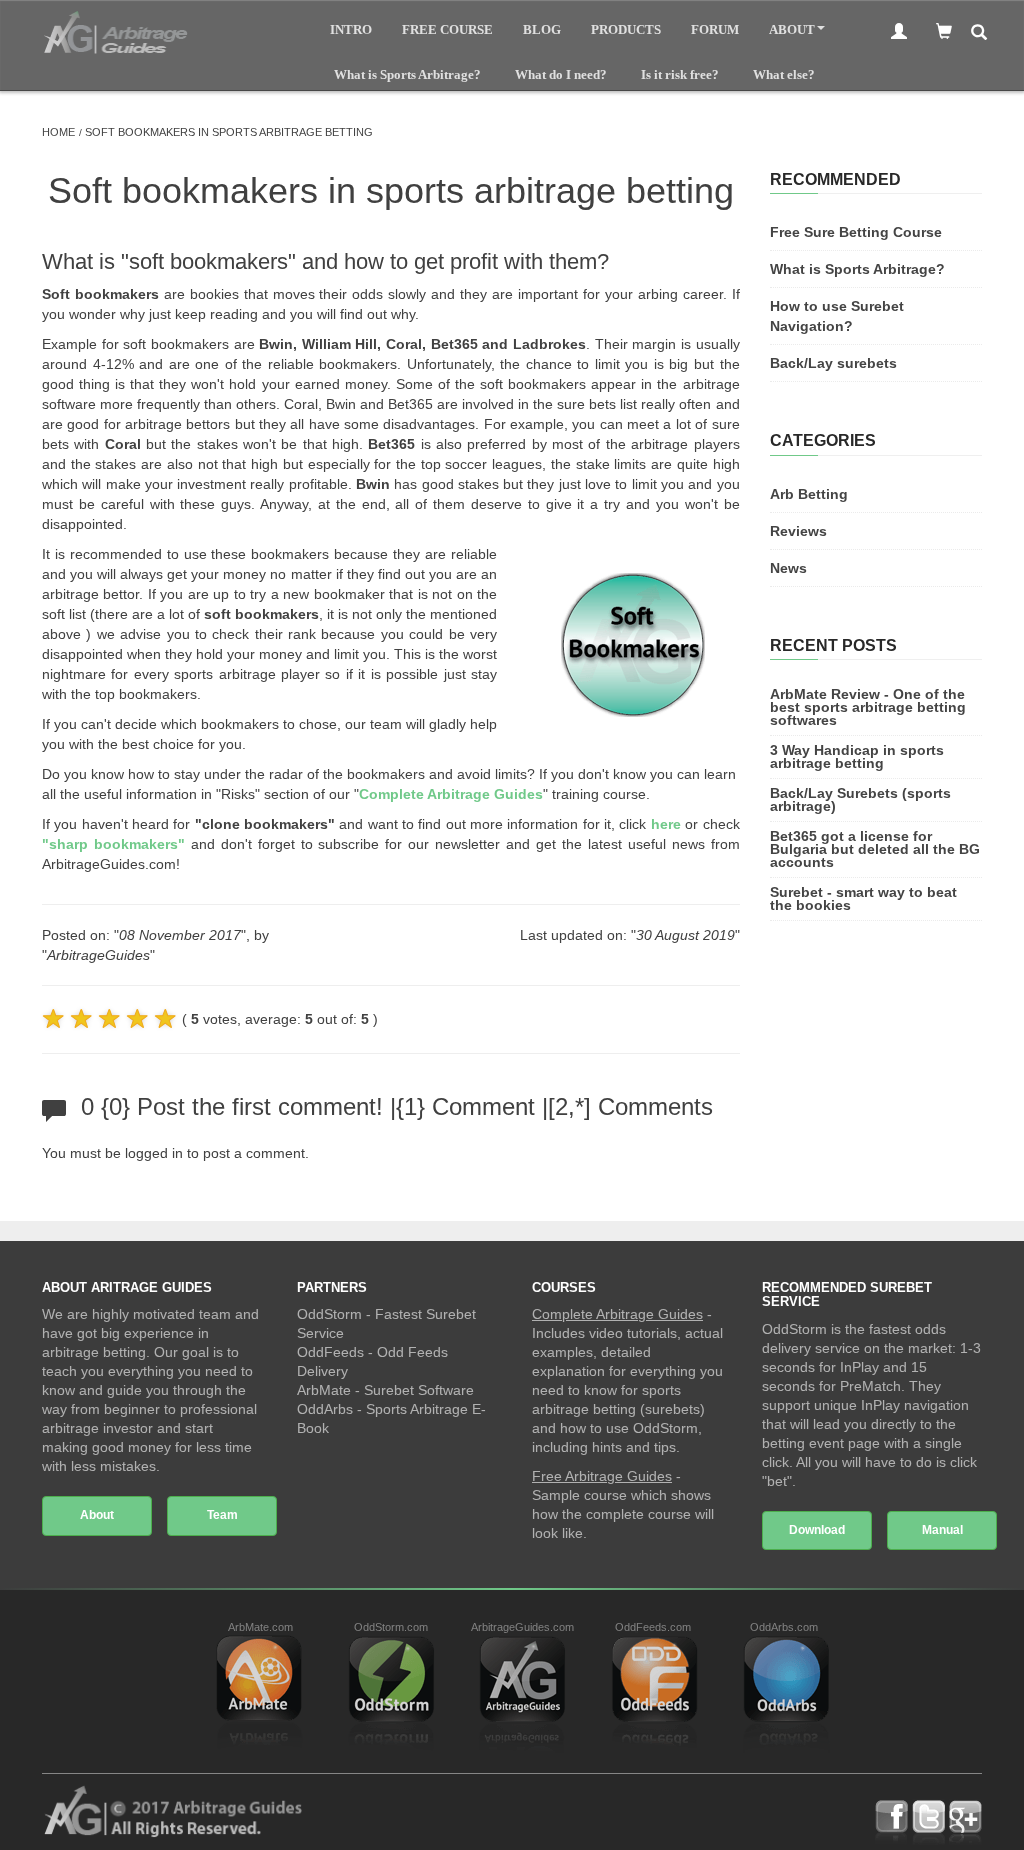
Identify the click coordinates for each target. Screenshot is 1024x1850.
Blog (542, 29)
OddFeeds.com (653, 1627)
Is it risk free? (680, 74)
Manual (942, 1530)
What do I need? (561, 74)
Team (222, 1515)
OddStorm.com (391, 1627)
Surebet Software (419, 1390)
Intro (351, 29)
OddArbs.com (784, 1627)
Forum (715, 29)
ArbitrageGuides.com (522, 1627)
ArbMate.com (260, 1627)
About (792, 29)
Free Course (447, 29)
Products (626, 29)
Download (817, 1530)
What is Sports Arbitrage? (407, 74)
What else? (784, 74)
